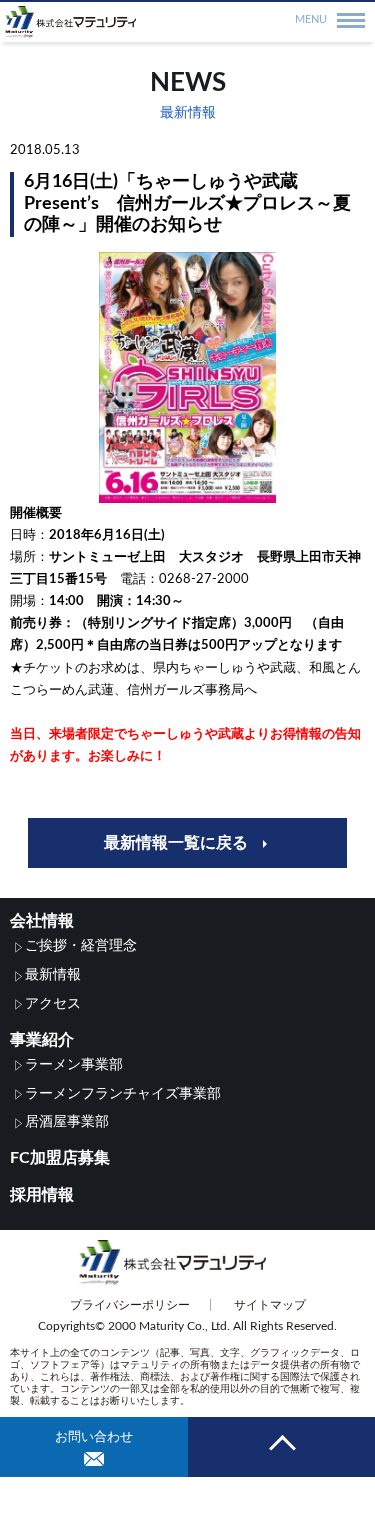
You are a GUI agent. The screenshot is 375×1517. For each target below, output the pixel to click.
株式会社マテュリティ (187, 22)
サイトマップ (270, 1305)
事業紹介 (42, 1040)
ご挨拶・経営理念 (81, 946)
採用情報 (42, 1195)
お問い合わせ (94, 1437)
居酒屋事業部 (67, 1122)
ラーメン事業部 (74, 1065)
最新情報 (53, 975)
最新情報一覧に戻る (176, 843)
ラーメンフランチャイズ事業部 (123, 1094)
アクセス (53, 1004)
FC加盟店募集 (60, 1158)
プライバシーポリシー (130, 1305)
